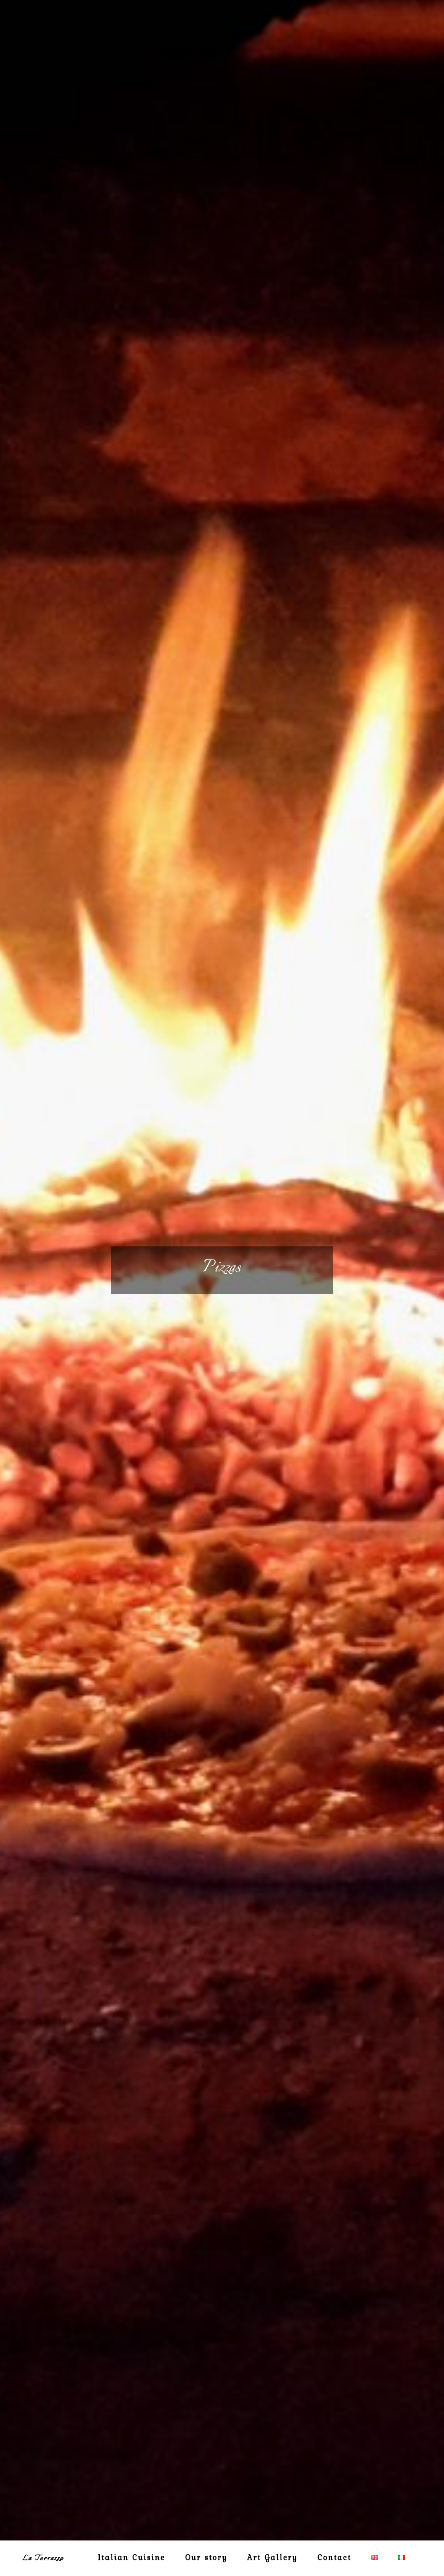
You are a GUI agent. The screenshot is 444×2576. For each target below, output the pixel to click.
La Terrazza (43, 2558)
